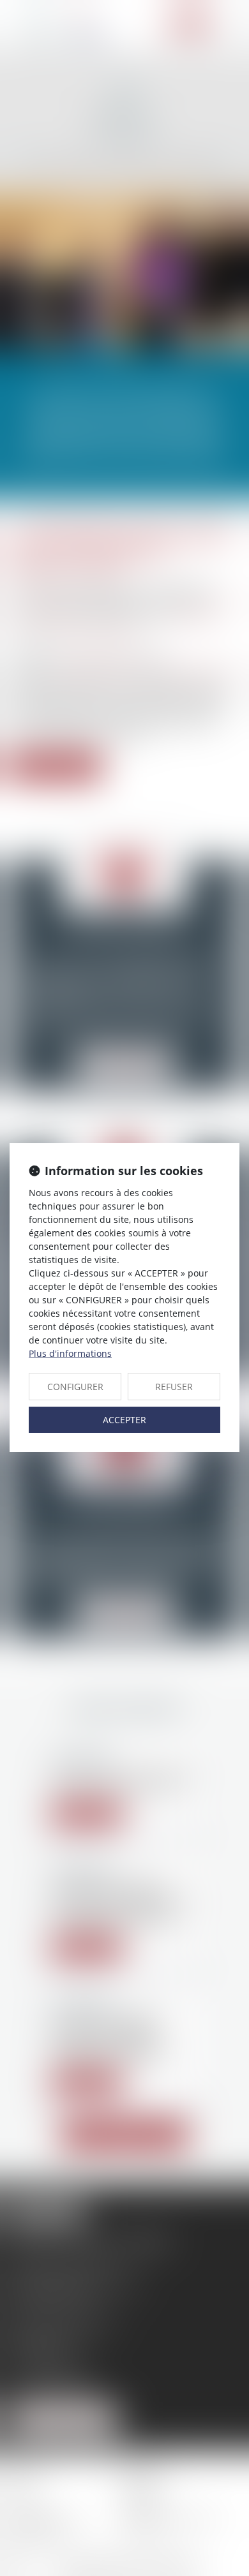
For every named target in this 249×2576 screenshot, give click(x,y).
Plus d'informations (70, 1353)
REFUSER (174, 1387)
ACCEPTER (124, 1420)
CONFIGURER (75, 1387)
